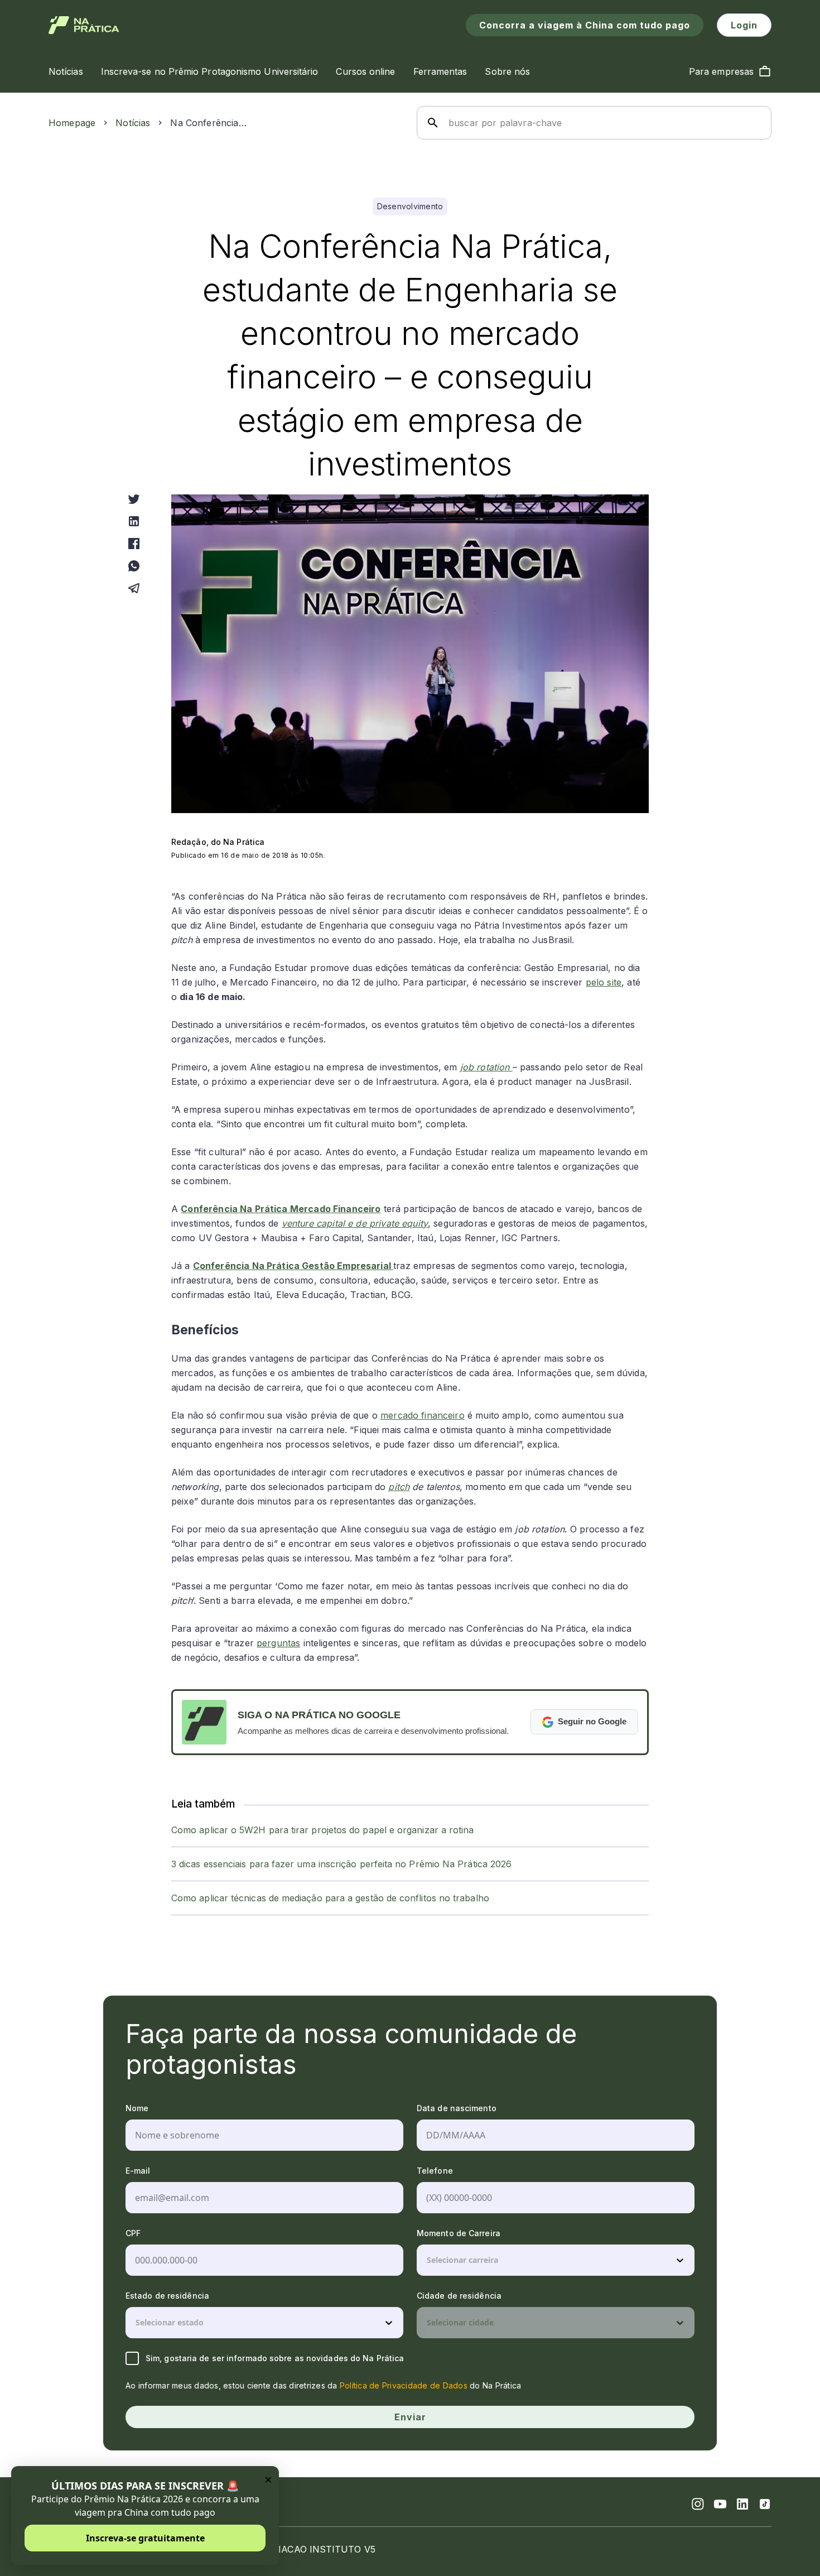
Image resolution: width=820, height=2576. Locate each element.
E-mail (138, 2171)
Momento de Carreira (459, 2233)
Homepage (72, 123)
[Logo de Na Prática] (84, 25)
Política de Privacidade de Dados (404, 2385)
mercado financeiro (423, 1415)
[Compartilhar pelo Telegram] (134, 588)
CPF (133, 2233)
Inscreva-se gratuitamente (145, 2538)
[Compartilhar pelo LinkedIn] (134, 521)
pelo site (604, 982)
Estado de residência (167, 2296)
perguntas (278, 1643)
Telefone (435, 2171)
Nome (137, 2108)
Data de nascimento (457, 2108)
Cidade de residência (459, 2296)
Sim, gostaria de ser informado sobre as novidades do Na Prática (275, 2358)
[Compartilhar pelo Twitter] (134, 499)
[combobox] (428, 2260)
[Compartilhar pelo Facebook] (134, 544)
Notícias (133, 123)
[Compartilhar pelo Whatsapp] (134, 566)
